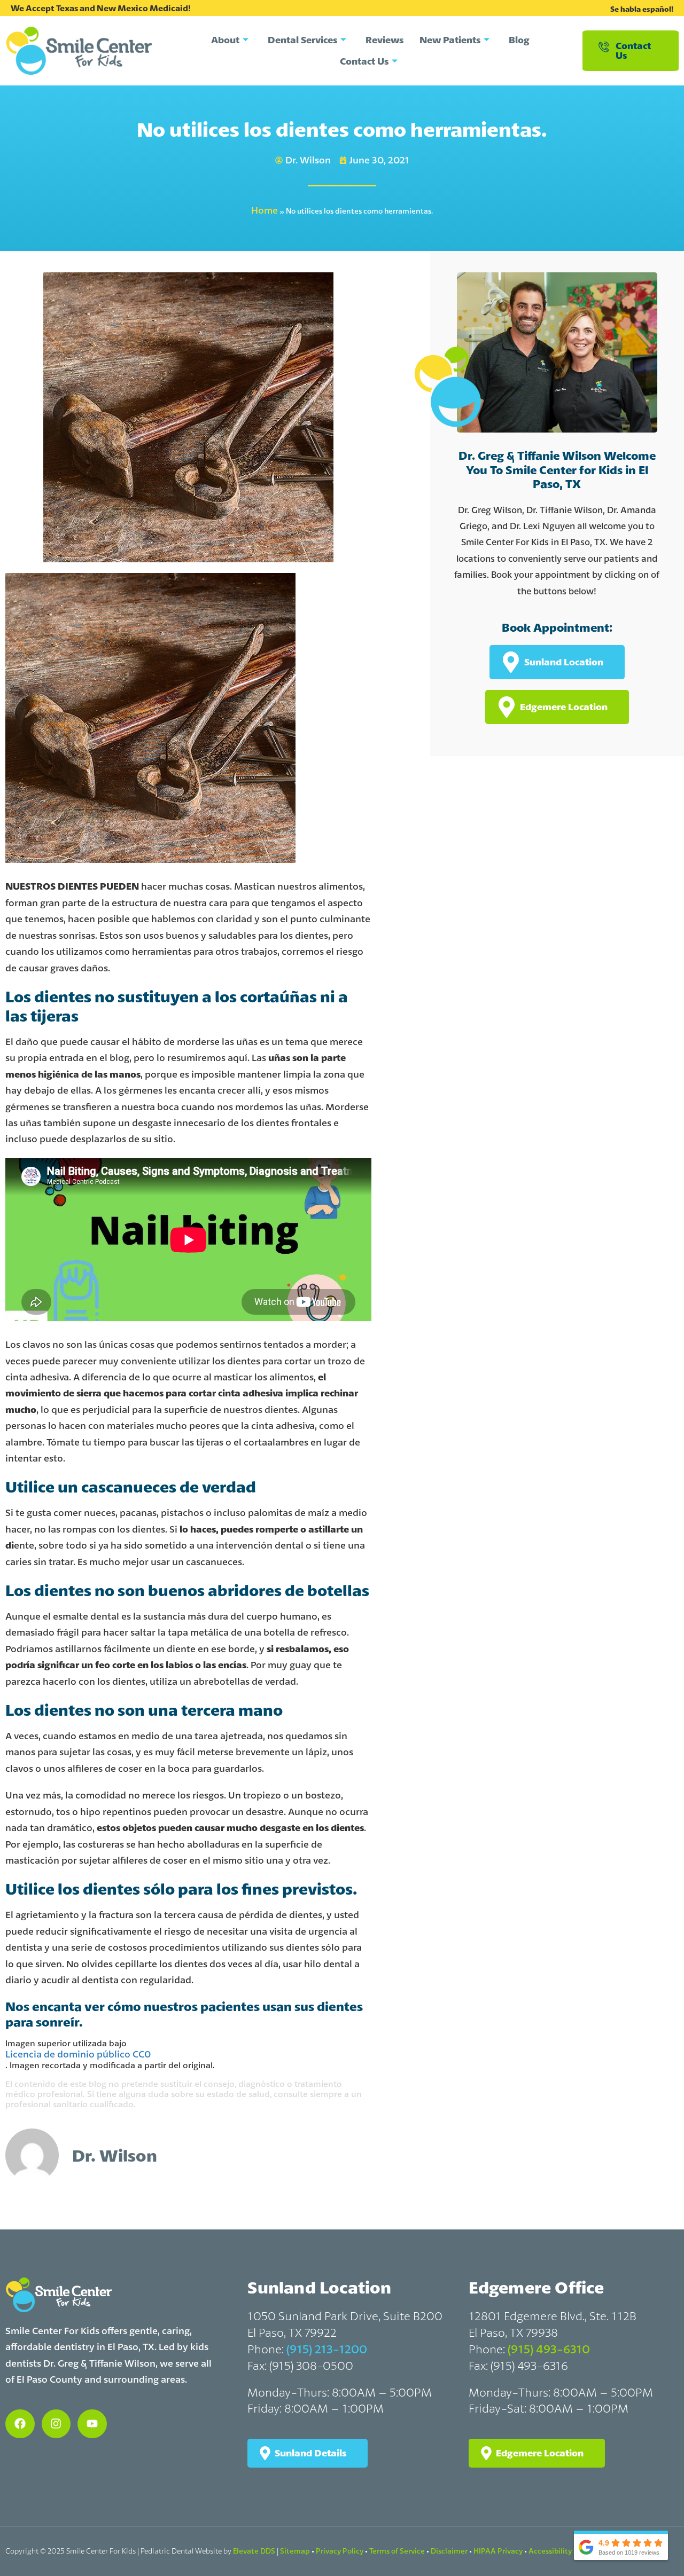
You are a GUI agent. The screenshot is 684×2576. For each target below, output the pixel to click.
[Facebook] (20, 2424)
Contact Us (364, 61)
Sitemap (295, 2551)
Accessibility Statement (570, 2551)
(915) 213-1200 (327, 2349)
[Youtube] (92, 2424)
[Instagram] (56, 2424)
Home (265, 210)
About (225, 40)
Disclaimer (449, 2551)
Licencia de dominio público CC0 (78, 2054)
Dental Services (302, 40)
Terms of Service (397, 2551)
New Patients (450, 40)
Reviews (384, 40)
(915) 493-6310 (549, 2349)
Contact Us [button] (633, 50)
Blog (519, 40)
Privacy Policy (340, 2551)
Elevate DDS (254, 2551)
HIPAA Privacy (498, 2551)
